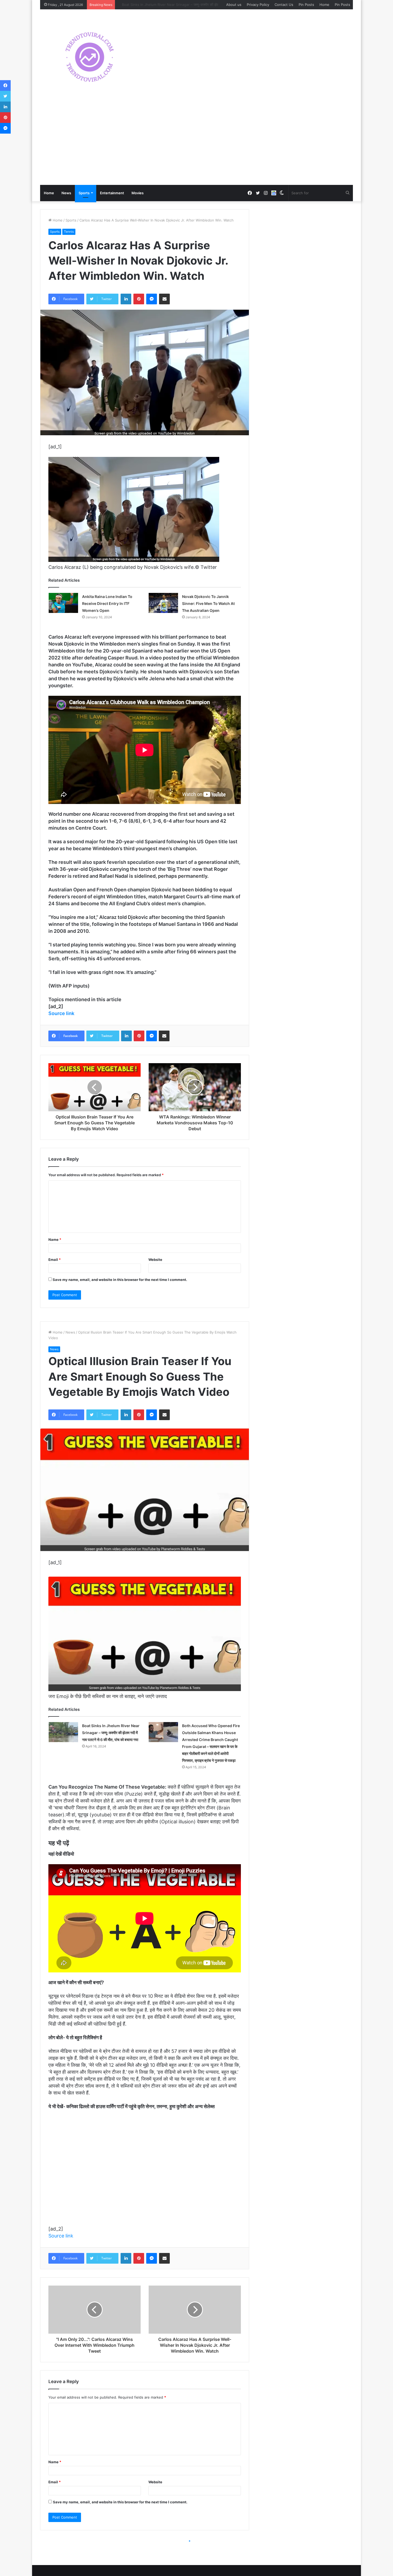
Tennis (69, 232)
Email (55, 1260)
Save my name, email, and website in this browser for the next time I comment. (120, 1280)
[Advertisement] (196, 145)
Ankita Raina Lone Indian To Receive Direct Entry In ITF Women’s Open (107, 603)
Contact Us (284, 5)
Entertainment (112, 193)
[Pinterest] (139, 299)
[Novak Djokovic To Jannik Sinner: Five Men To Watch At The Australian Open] (163, 603)
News (66, 193)
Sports (84, 193)
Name (55, 1240)
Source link (61, 1013)
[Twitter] (5, 96)
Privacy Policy (258, 5)
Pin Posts (306, 5)
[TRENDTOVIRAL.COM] (90, 57)
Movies (138, 193)
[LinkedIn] (126, 299)
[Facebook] (5, 86)
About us (234, 5)
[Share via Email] (164, 299)
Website (155, 1260)
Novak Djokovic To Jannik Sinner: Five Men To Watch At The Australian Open (208, 603)
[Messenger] (152, 299)
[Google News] (274, 193)
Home (324, 5)
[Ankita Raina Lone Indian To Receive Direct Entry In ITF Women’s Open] (63, 603)
